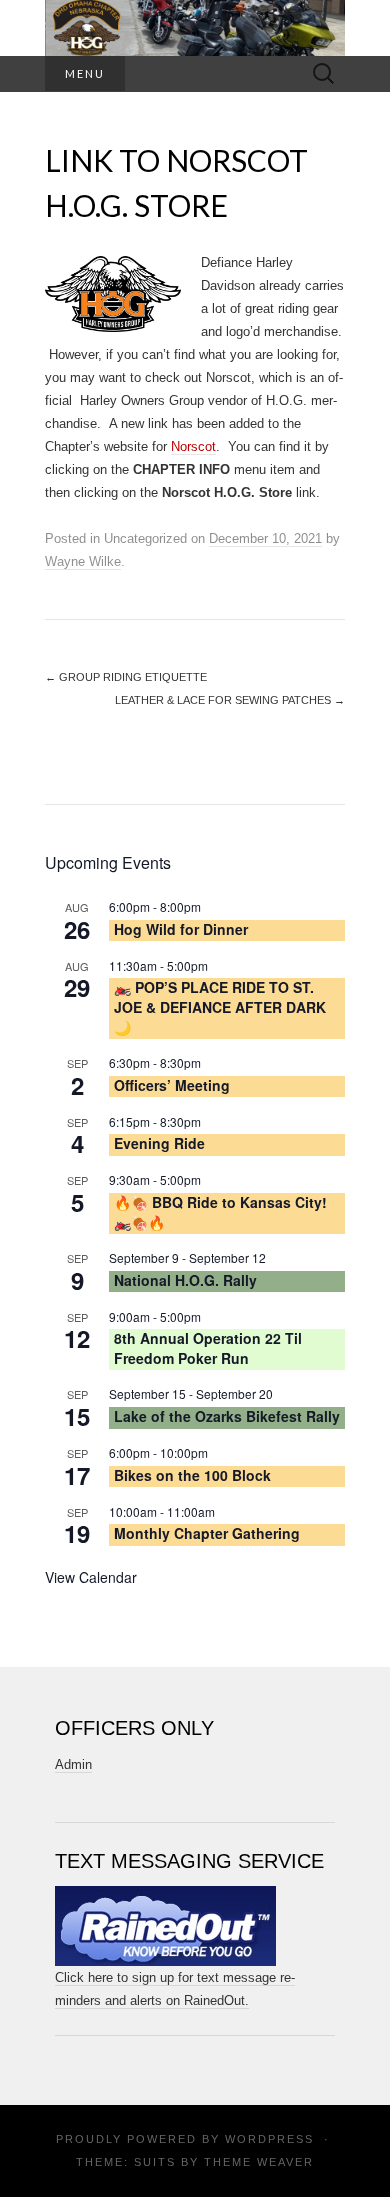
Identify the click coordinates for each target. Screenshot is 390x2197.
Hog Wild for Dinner (181, 929)
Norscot (193, 446)
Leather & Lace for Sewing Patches (230, 700)
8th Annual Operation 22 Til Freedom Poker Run (208, 1348)
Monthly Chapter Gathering (207, 1533)
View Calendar (91, 1577)
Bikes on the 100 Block (192, 1475)
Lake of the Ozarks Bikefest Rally (227, 1416)
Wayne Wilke (83, 561)
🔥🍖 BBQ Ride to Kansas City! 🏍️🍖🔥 (220, 1212)
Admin (73, 1764)
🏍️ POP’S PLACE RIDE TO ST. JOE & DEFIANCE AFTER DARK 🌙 (220, 1006)
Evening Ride (159, 1143)
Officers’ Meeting (172, 1085)
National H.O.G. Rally (185, 1280)
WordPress (269, 2139)
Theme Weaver (259, 2162)
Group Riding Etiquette (126, 677)
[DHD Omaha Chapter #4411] (195, 28)
